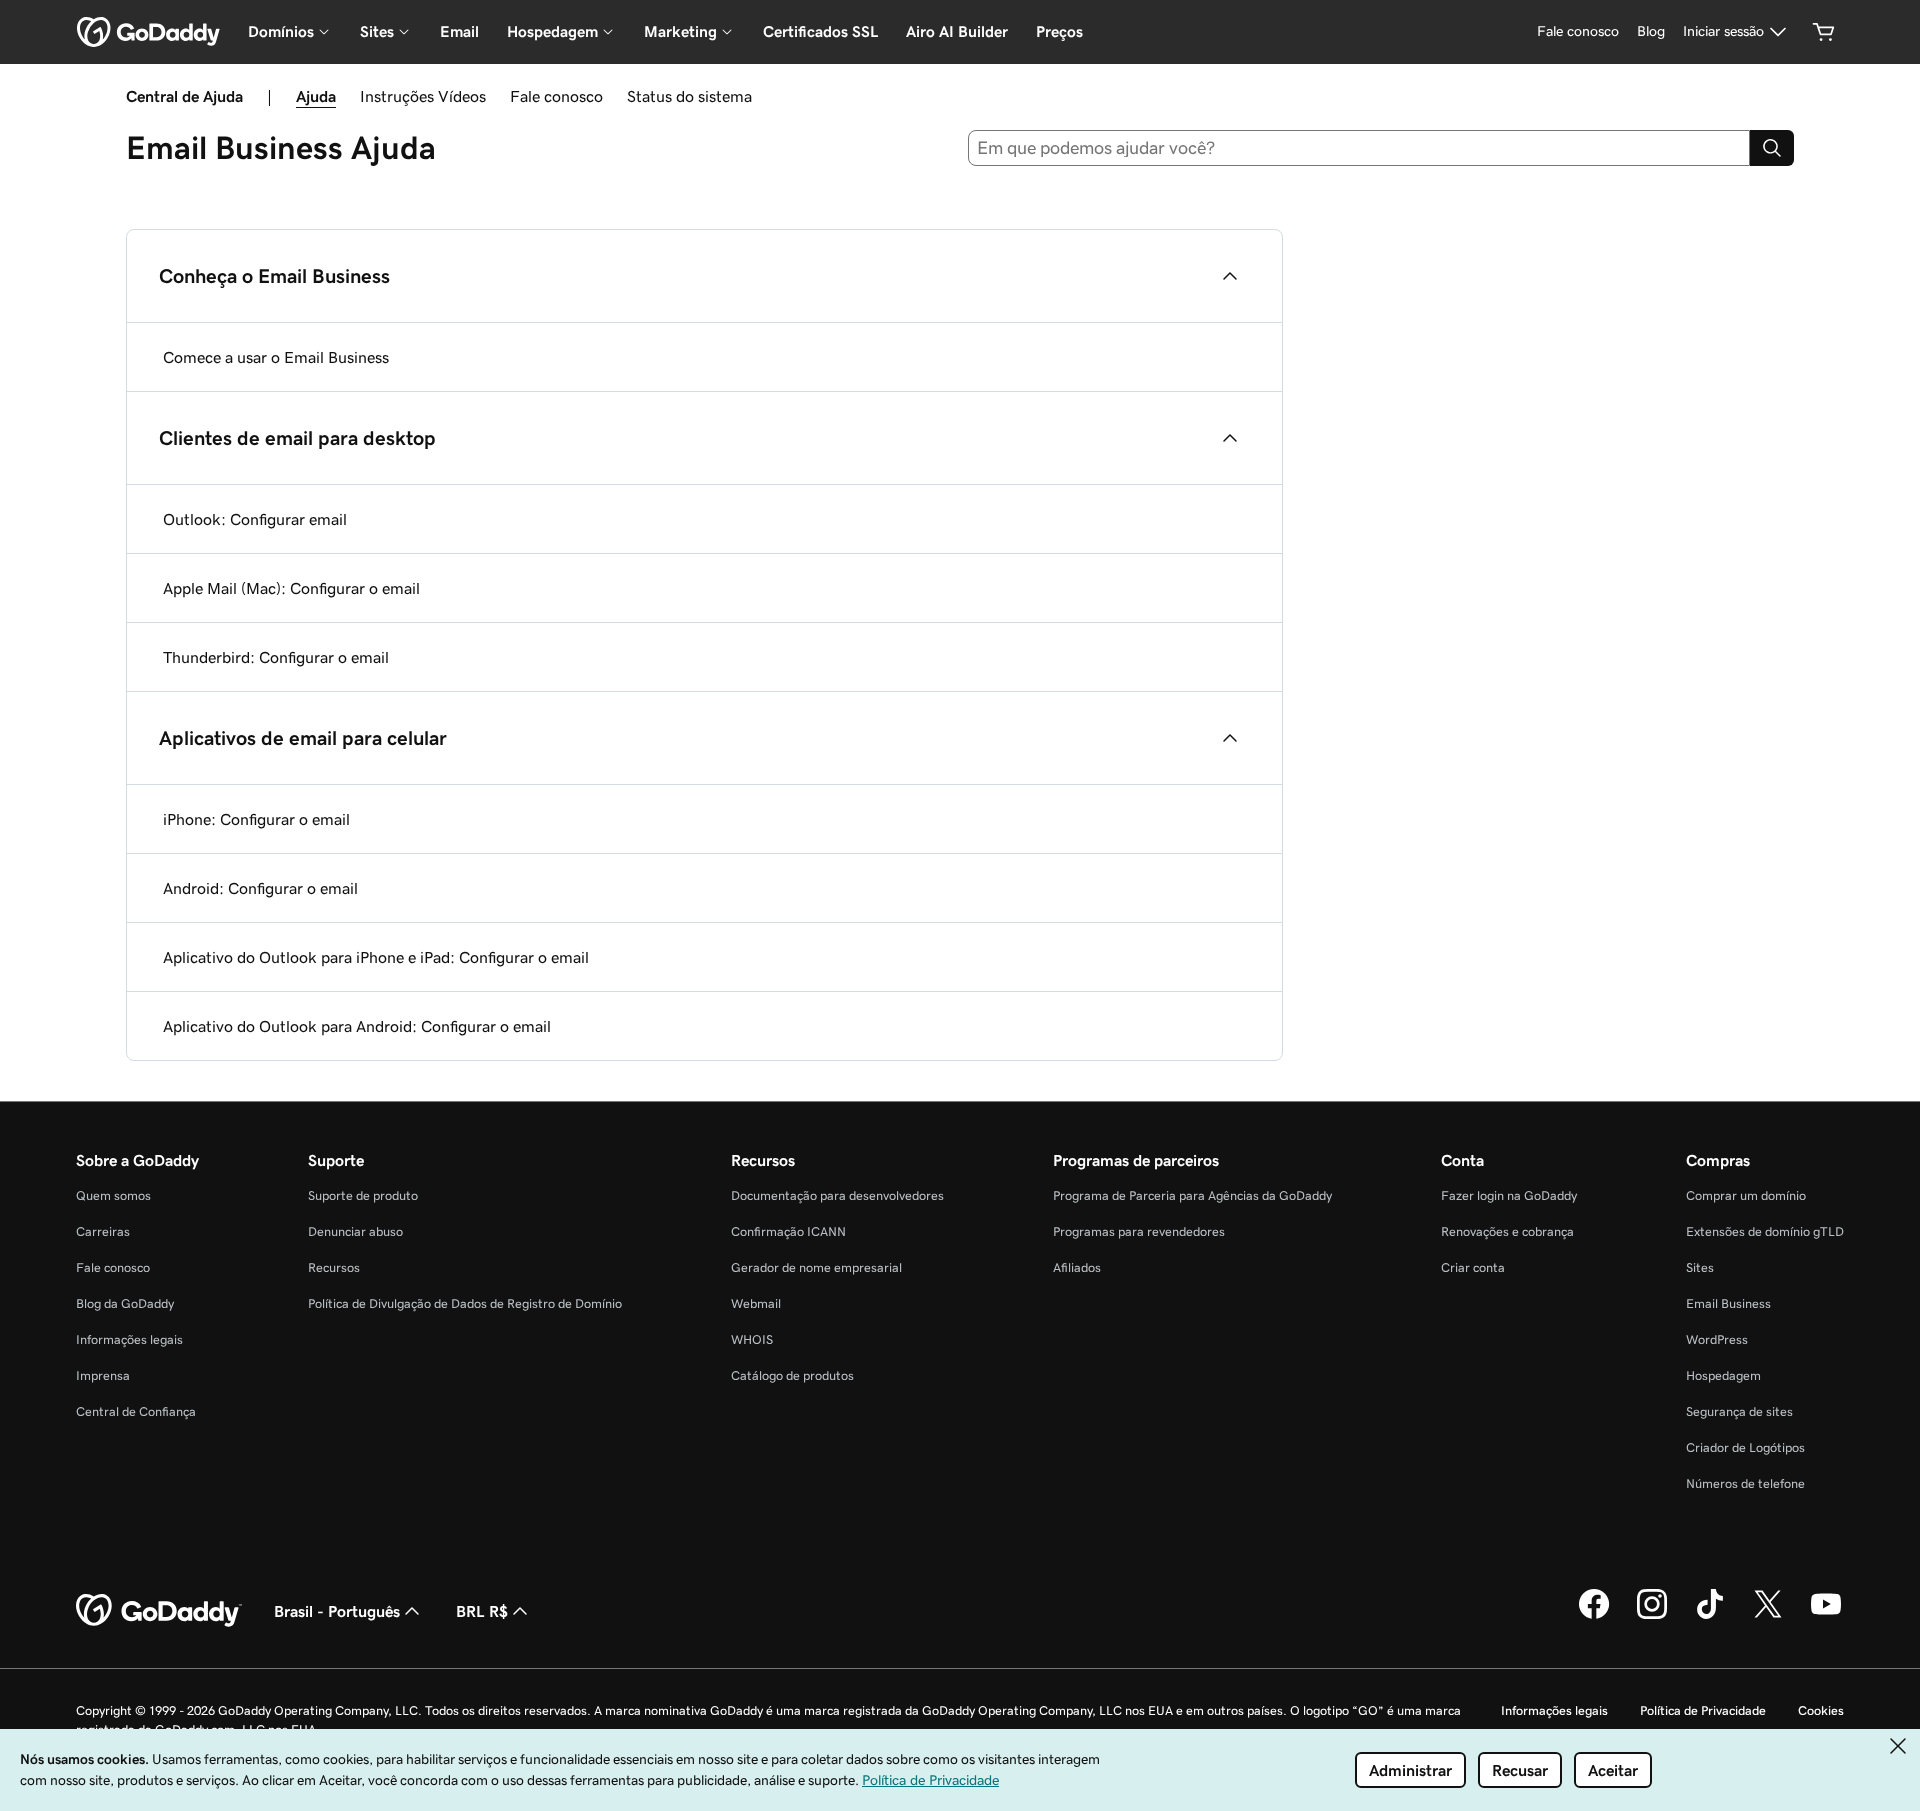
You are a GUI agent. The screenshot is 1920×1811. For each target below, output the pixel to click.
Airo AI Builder (957, 31)
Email (459, 31)
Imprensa (103, 1375)
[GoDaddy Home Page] (159, 1611)
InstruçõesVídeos (423, 96)
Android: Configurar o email (260, 888)
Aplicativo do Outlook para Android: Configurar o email (357, 1026)
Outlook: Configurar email (255, 519)
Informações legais (129, 1339)
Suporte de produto (363, 1195)
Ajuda (316, 96)
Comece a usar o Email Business (276, 357)
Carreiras (103, 1231)
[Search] (1772, 148)
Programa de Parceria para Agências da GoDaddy (1192, 1195)
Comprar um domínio (1746, 1195)
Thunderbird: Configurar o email (276, 657)
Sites (1700, 1267)
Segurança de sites (1739, 1411)
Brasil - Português (337, 1611)
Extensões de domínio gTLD (1765, 1231)
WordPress (1717, 1339)
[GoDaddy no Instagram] (1652, 1616)
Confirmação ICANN (788, 1231)
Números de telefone (1745, 1483)
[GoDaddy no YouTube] (1826, 1616)
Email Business (1728, 1303)
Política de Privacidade (1703, 1710)
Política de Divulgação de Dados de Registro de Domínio (465, 1303)
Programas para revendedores (1139, 1231)
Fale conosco (556, 96)
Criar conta (1473, 1267)
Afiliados (1077, 1267)
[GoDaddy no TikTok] (1710, 1616)
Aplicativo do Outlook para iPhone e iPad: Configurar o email (376, 957)
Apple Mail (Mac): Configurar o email (291, 588)
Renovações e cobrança (1507, 1231)
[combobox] (1359, 148)
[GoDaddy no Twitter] (1768, 1616)
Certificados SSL (820, 31)
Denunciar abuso (355, 1231)
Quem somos (113, 1195)
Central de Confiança (136, 1411)
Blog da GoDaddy (125, 1303)
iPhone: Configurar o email (256, 819)
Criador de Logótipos (1745, 1447)
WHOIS (752, 1339)
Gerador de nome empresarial (816, 1267)
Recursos (334, 1267)
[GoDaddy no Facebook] (1594, 1616)
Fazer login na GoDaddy (1509, 1195)
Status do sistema (689, 96)
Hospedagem (1723, 1375)
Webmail (756, 1303)
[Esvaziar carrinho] (1824, 32)
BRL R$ (482, 1611)
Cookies (1821, 1710)
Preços (1059, 31)
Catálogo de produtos (792, 1375)
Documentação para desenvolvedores (837, 1195)
